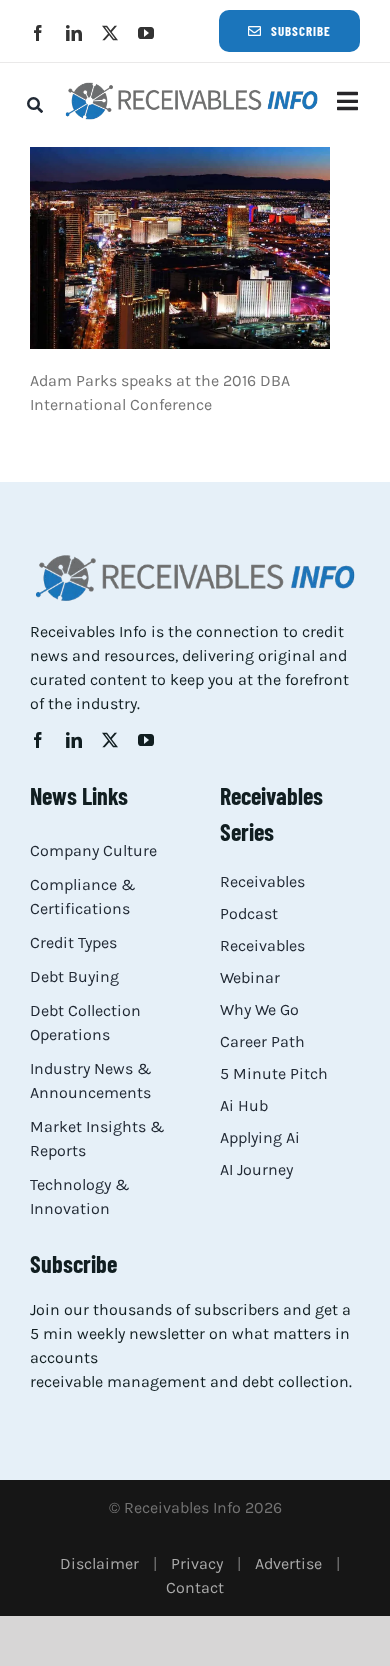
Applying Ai (260, 1137)
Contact (195, 1587)
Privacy (197, 1563)
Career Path (262, 1041)
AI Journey (256, 1169)
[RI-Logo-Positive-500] (191, 87)
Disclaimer (99, 1563)
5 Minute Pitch (274, 1073)
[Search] (35, 105)
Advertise (288, 1563)
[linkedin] (74, 33)
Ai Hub (244, 1105)
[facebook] (38, 33)
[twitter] (110, 33)
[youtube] (146, 33)
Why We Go (259, 1009)
